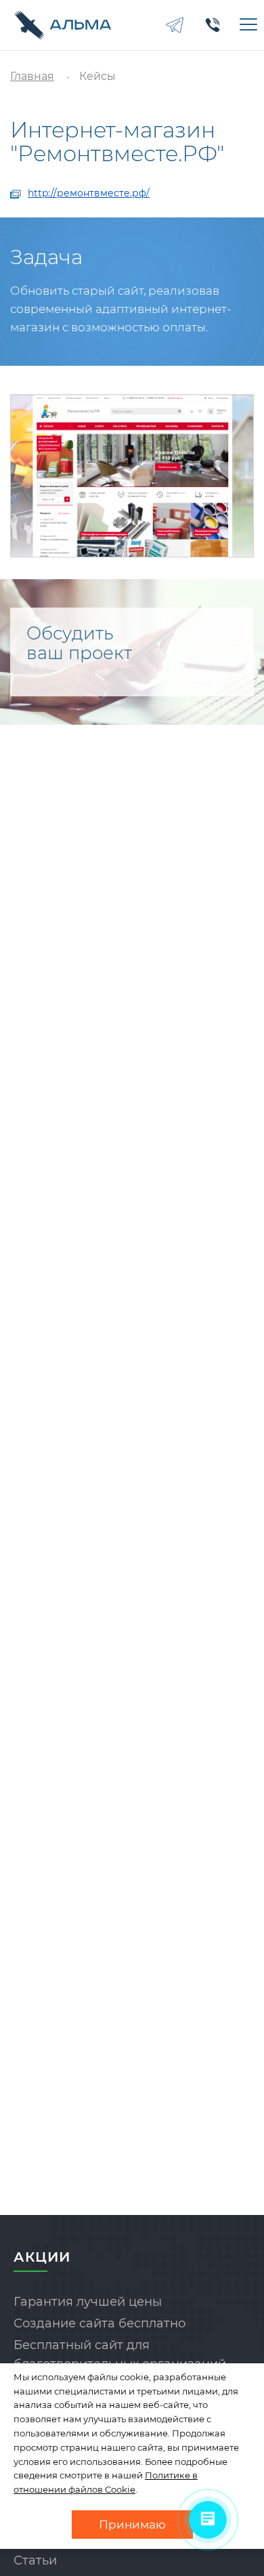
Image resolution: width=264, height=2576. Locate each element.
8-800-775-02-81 (213, 25)
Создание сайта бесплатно (100, 2323)
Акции (42, 2257)
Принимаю (132, 2525)
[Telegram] (175, 25)
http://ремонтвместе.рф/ (89, 193)
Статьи (35, 2560)
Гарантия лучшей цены (88, 2302)
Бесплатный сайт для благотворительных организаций (120, 2355)
